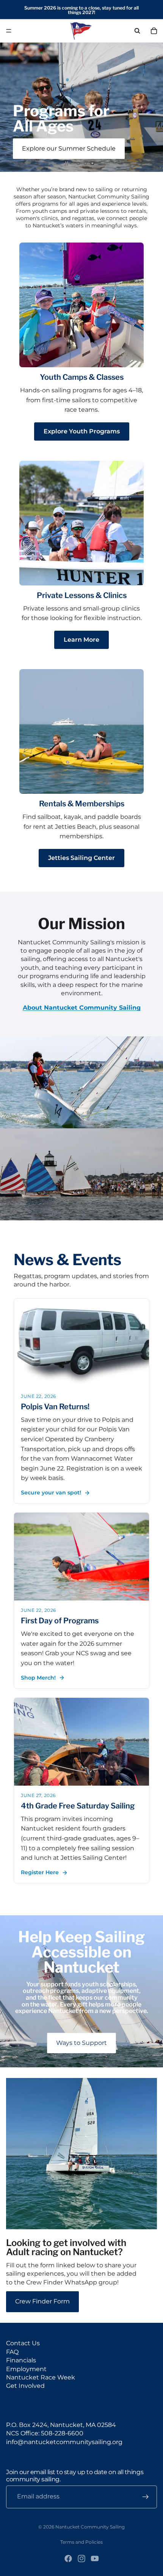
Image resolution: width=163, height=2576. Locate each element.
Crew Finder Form (42, 2301)
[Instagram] (81, 2559)
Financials (21, 2360)
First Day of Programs (60, 1621)
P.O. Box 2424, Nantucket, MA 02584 (61, 2425)
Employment (26, 2369)
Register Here (40, 1872)
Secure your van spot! (51, 1493)
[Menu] (9, 31)
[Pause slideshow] (67, 163)
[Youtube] (95, 2559)
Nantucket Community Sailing (90, 2527)
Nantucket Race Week (41, 2377)
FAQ (12, 2352)
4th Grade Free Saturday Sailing (78, 1806)
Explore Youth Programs (82, 431)
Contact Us (23, 2343)
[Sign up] (146, 2497)
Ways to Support (81, 2043)
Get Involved (25, 2386)
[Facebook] (68, 2559)
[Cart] (154, 31)
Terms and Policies (81, 2542)
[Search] (137, 31)
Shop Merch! (38, 1678)
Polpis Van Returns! (55, 1407)
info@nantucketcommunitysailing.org (64, 2442)
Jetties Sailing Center (81, 858)
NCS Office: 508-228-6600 (45, 2433)
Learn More (81, 640)
